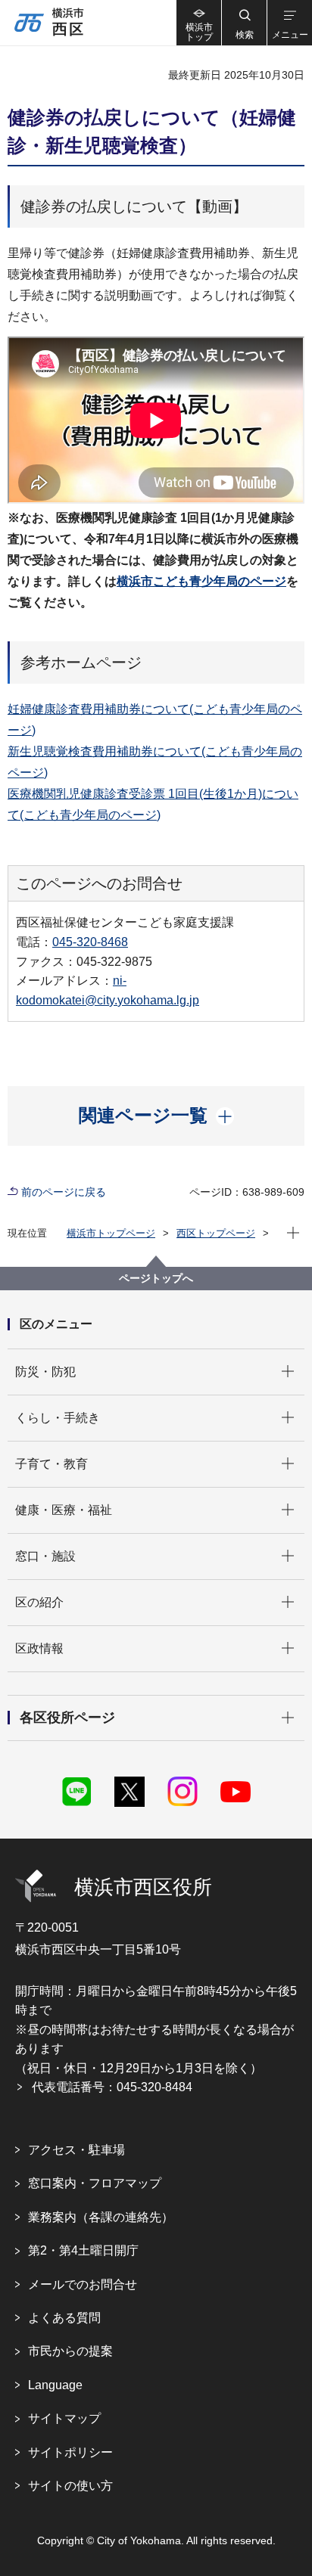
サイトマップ (64, 2418)
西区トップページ (216, 1233)
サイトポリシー (70, 2452)
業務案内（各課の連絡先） (101, 2217)
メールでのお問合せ (83, 2284)
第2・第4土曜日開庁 (83, 2250)
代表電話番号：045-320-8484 (112, 2087)
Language (55, 2385)
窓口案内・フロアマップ (95, 2183)
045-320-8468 (90, 942)
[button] (244, 23)
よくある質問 (64, 2318)
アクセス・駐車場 (76, 2150)
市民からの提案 (70, 2351)
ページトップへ (156, 1278)
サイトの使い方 (70, 2486)
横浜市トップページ (111, 1233)
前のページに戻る (64, 1192)
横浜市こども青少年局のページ (201, 581)
